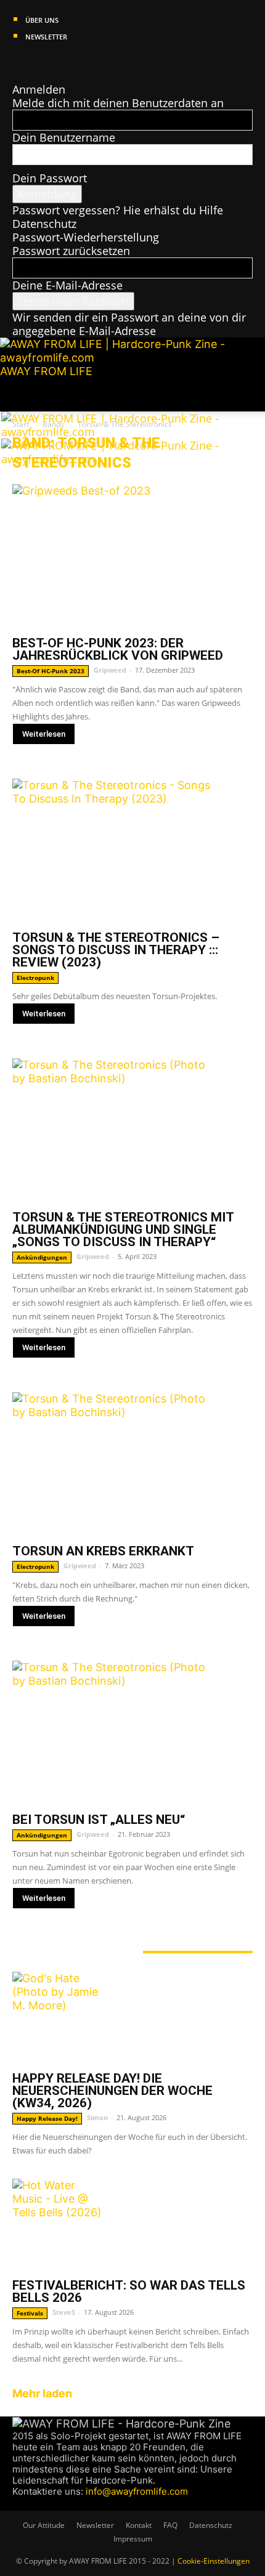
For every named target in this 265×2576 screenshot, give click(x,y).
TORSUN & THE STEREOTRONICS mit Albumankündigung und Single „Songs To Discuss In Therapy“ (123, 1229)
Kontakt (139, 2525)
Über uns (42, 20)
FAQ (170, 2525)
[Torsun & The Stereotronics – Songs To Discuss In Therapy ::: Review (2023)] (132, 851)
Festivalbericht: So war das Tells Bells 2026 (129, 2291)
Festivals (30, 2313)
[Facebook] (18, 62)
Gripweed (110, 670)
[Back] (17, 76)
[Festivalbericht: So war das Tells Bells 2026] (132, 2225)
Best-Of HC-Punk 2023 (51, 671)
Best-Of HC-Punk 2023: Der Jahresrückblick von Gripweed (118, 649)
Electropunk (35, 978)
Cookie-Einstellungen (214, 2561)
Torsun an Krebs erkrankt (103, 1551)
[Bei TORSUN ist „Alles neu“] (132, 1733)
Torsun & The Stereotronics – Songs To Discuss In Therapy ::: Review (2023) (116, 950)
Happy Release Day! (47, 2118)
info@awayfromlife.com (137, 2491)
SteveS (64, 2312)
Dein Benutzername (64, 137)
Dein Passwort (50, 178)
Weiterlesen (44, 734)
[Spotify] (53, 62)
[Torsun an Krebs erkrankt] (132, 1464)
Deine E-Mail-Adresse (67, 285)
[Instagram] (30, 62)
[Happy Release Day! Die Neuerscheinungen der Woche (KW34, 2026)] (132, 2018)
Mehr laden (42, 2393)
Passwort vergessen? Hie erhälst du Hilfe (118, 210)
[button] (21, 395)
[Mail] (42, 62)
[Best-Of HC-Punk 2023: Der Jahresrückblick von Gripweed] (132, 557)
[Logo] (113, 432)
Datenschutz (44, 224)
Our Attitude (44, 2525)
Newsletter (46, 37)
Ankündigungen (42, 1257)
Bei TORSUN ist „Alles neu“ (99, 1820)
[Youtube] (63, 62)
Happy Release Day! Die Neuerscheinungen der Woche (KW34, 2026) (112, 2091)
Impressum (133, 2539)
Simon (97, 2117)
